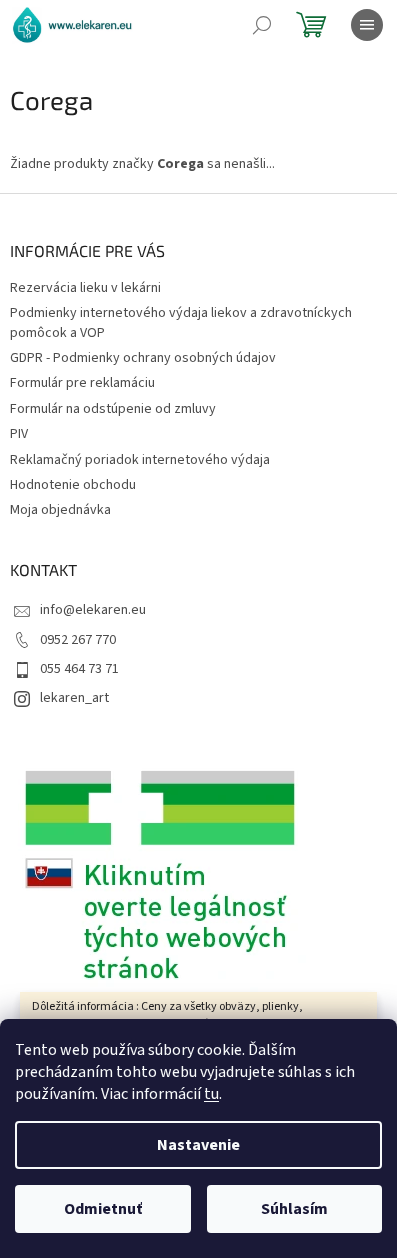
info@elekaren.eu (93, 610)
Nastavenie (198, 1145)
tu (211, 1094)
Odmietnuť (103, 1209)
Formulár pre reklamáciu (82, 383)
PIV (19, 434)
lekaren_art (74, 698)
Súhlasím (294, 1209)
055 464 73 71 (79, 669)
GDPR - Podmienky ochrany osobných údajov (143, 358)
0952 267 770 (78, 640)
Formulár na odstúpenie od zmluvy (113, 409)
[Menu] (367, 25)
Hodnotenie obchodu (73, 485)
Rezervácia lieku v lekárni (85, 288)
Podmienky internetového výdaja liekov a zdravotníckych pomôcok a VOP (181, 322)
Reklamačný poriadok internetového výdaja (140, 460)
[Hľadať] (262, 25)
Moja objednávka (60, 510)
